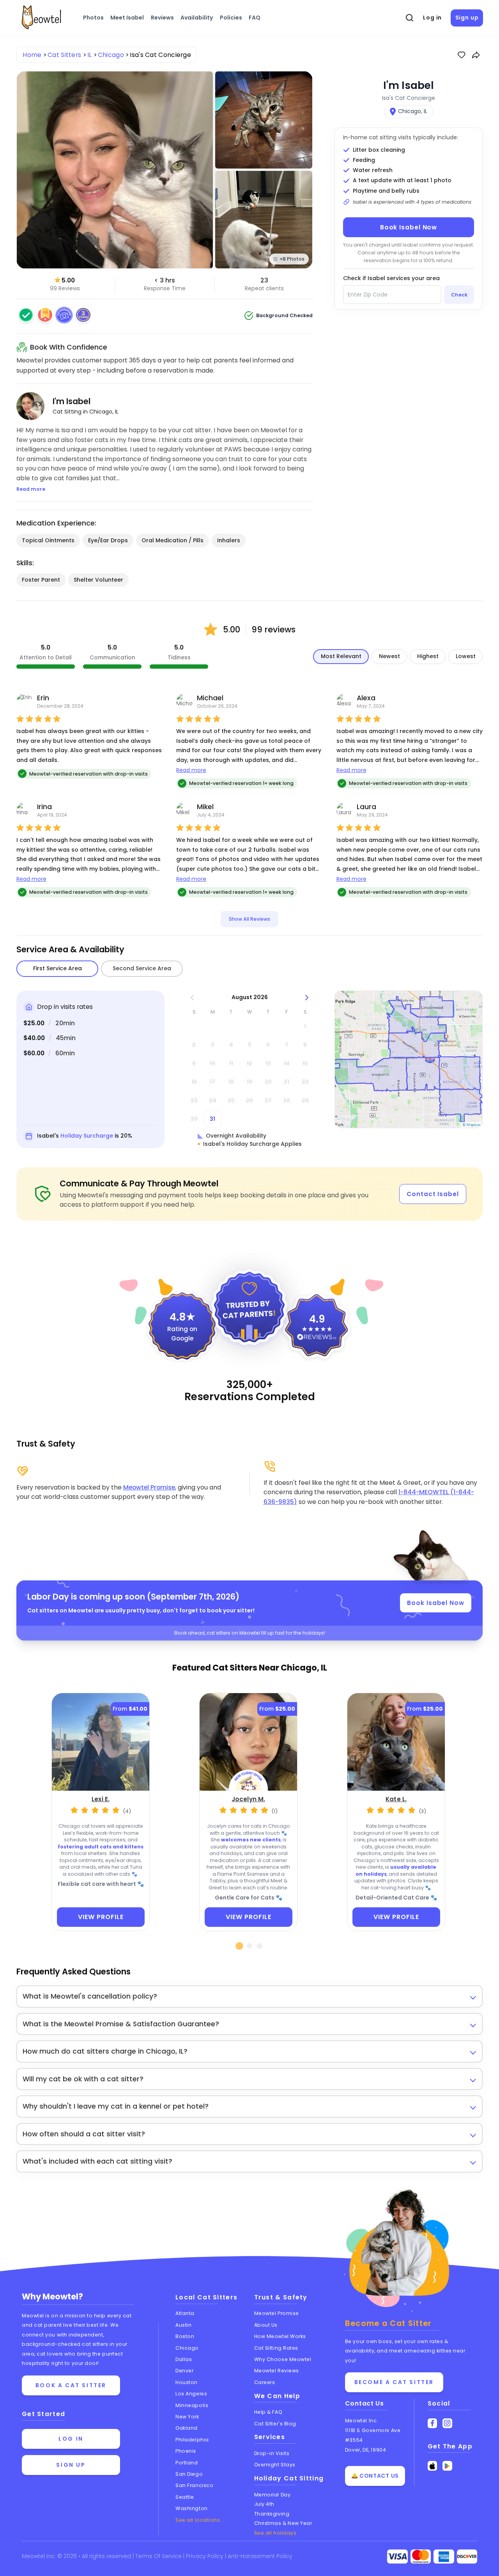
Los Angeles (191, 2394)
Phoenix (186, 2451)
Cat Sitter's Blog (275, 2424)
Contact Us (365, 2403)
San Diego (189, 2474)
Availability (197, 18)
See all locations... (200, 2520)
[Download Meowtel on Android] (447, 2466)
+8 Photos (292, 259)
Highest (428, 656)
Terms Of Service (159, 2556)
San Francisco (194, 2485)
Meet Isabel (127, 18)
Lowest (466, 656)
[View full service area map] (409, 1059)
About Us (266, 2325)
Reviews (162, 18)
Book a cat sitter (71, 2385)
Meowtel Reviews (277, 2371)
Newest (389, 656)
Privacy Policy (205, 2556)
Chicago (187, 2348)
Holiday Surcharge (87, 1136)
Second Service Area (142, 968)
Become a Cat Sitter (394, 2382)
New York (187, 2417)
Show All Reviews (249, 919)
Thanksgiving (272, 2514)
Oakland (187, 2428)
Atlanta (185, 2313)
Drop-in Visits (272, 2453)
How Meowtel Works (280, 2336)
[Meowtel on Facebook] (433, 2423)
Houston (187, 2382)
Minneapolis (192, 2405)
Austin (183, 2325)
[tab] (240, 1946)
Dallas (184, 2359)
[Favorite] (462, 55)
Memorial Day (273, 2495)
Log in (432, 18)
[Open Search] (410, 18)
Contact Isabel (433, 1194)
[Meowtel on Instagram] (447, 2423)
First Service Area (58, 968)
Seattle (185, 2497)
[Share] (476, 55)
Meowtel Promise (149, 1487)
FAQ (255, 18)
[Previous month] (192, 997)
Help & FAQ (268, 2412)
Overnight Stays (275, 2465)
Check (459, 295)
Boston (185, 2336)
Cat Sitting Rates (276, 2348)
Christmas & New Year (283, 2523)
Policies (231, 18)
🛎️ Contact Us (375, 2476)
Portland (187, 2463)
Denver (184, 2371)
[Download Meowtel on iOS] (433, 2466)
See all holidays (275, 2533)
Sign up (467, 18)
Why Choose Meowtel (283, 2359)
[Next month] (307, 997)
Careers (265, 2382)
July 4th (264, 2504)
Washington (192, 2508)
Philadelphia (192, 2440)
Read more (191, 770)
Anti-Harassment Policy (260, 2556)
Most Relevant (341, 656)
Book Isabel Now (409, 227)
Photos (93, 18)
